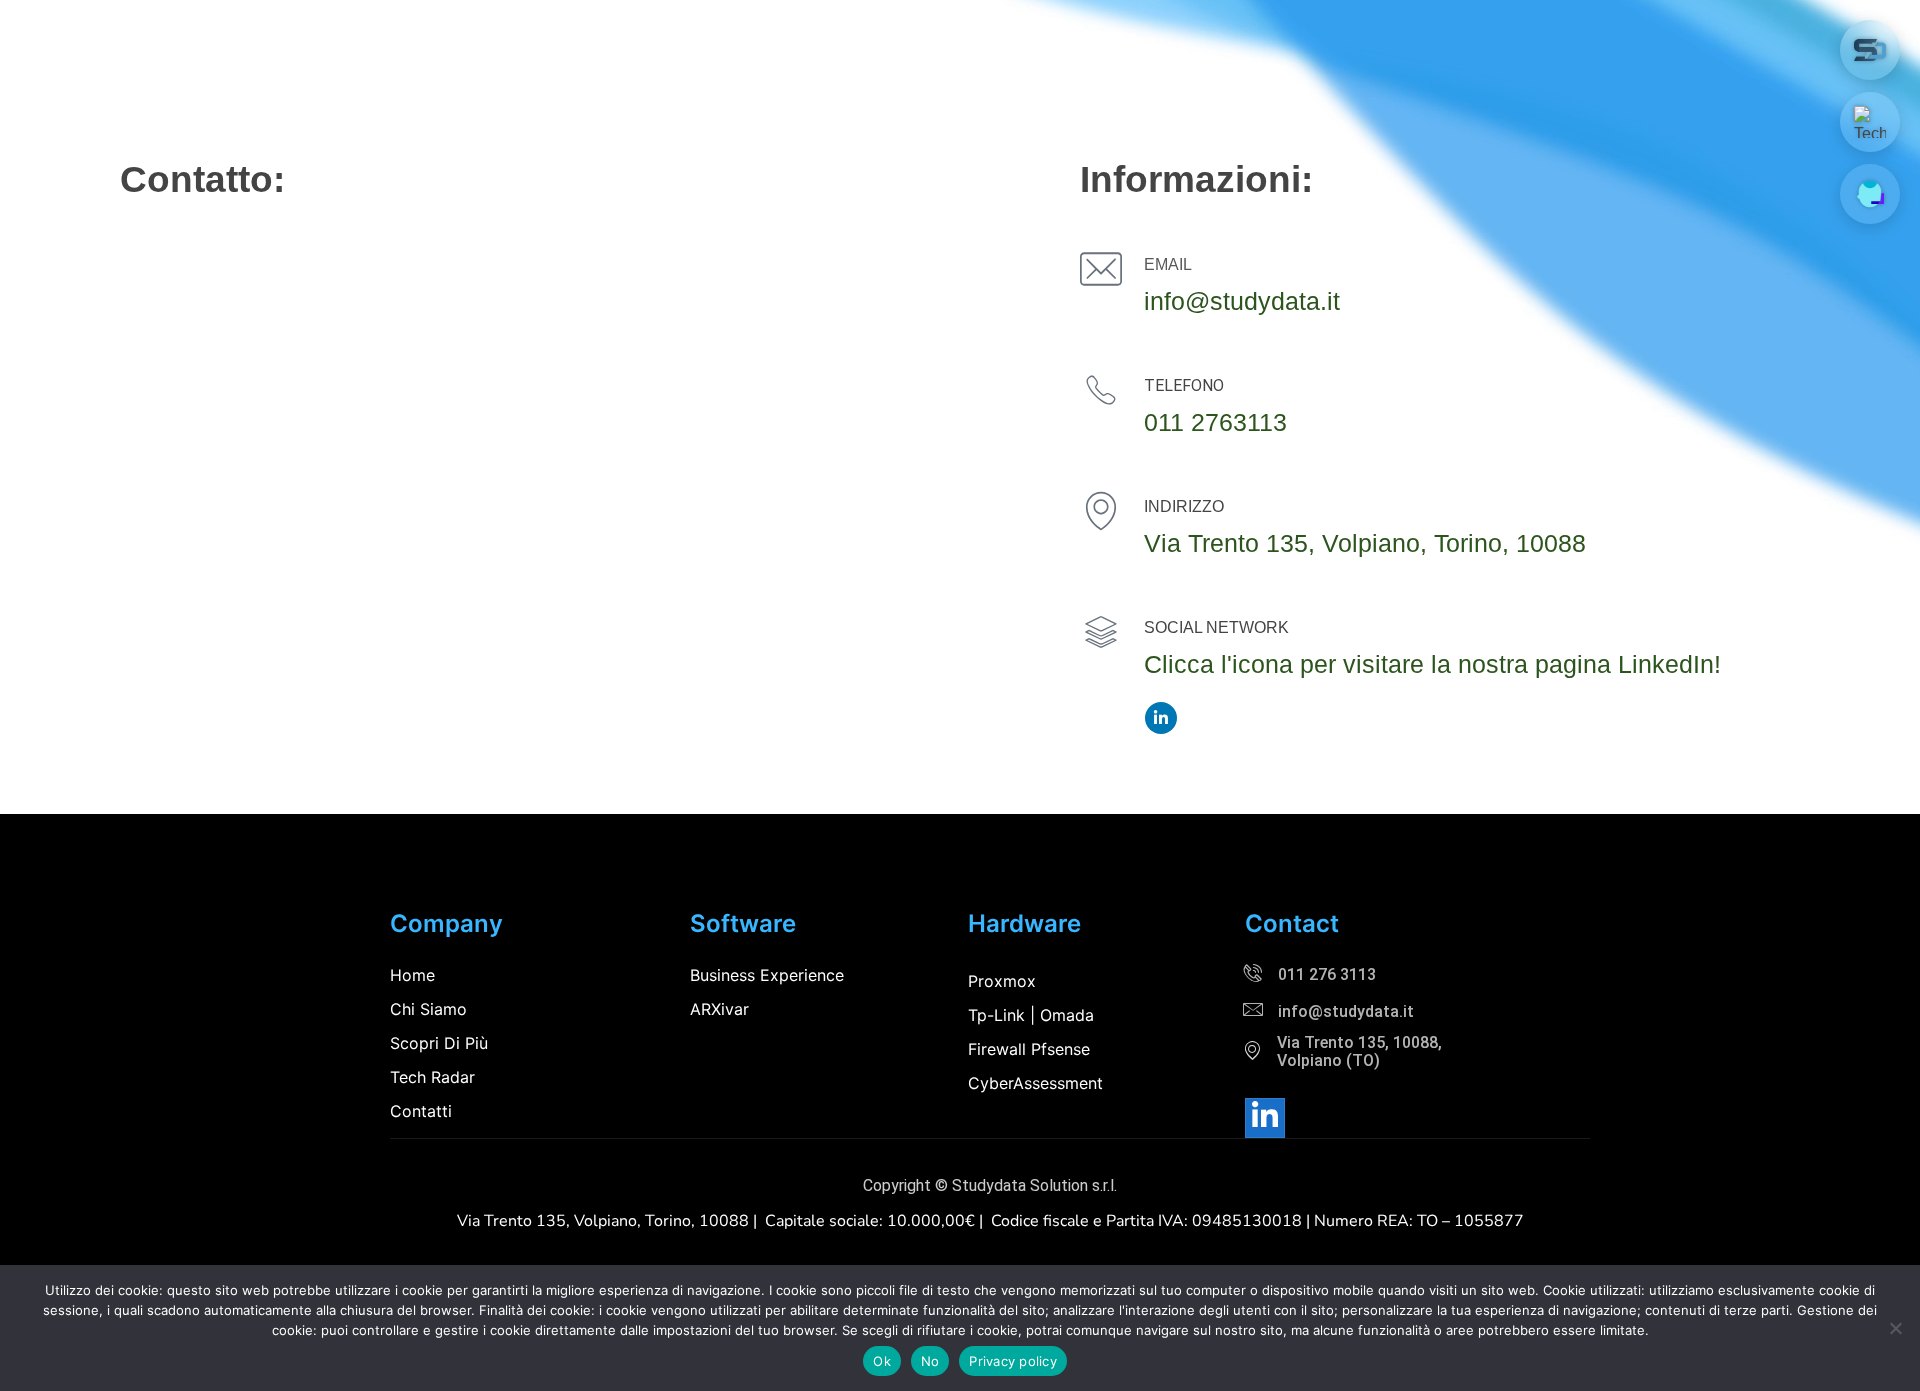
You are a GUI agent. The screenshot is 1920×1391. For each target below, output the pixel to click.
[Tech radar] (1870, 122)
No (930, 1361)
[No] (1895, 1328)
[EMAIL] (1101, 269)
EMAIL (1168, 264)
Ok (882, 1361)
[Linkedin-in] (1161, 718)
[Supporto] (1870, 194)
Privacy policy (1013, 1361)
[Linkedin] (1265, 1118)
